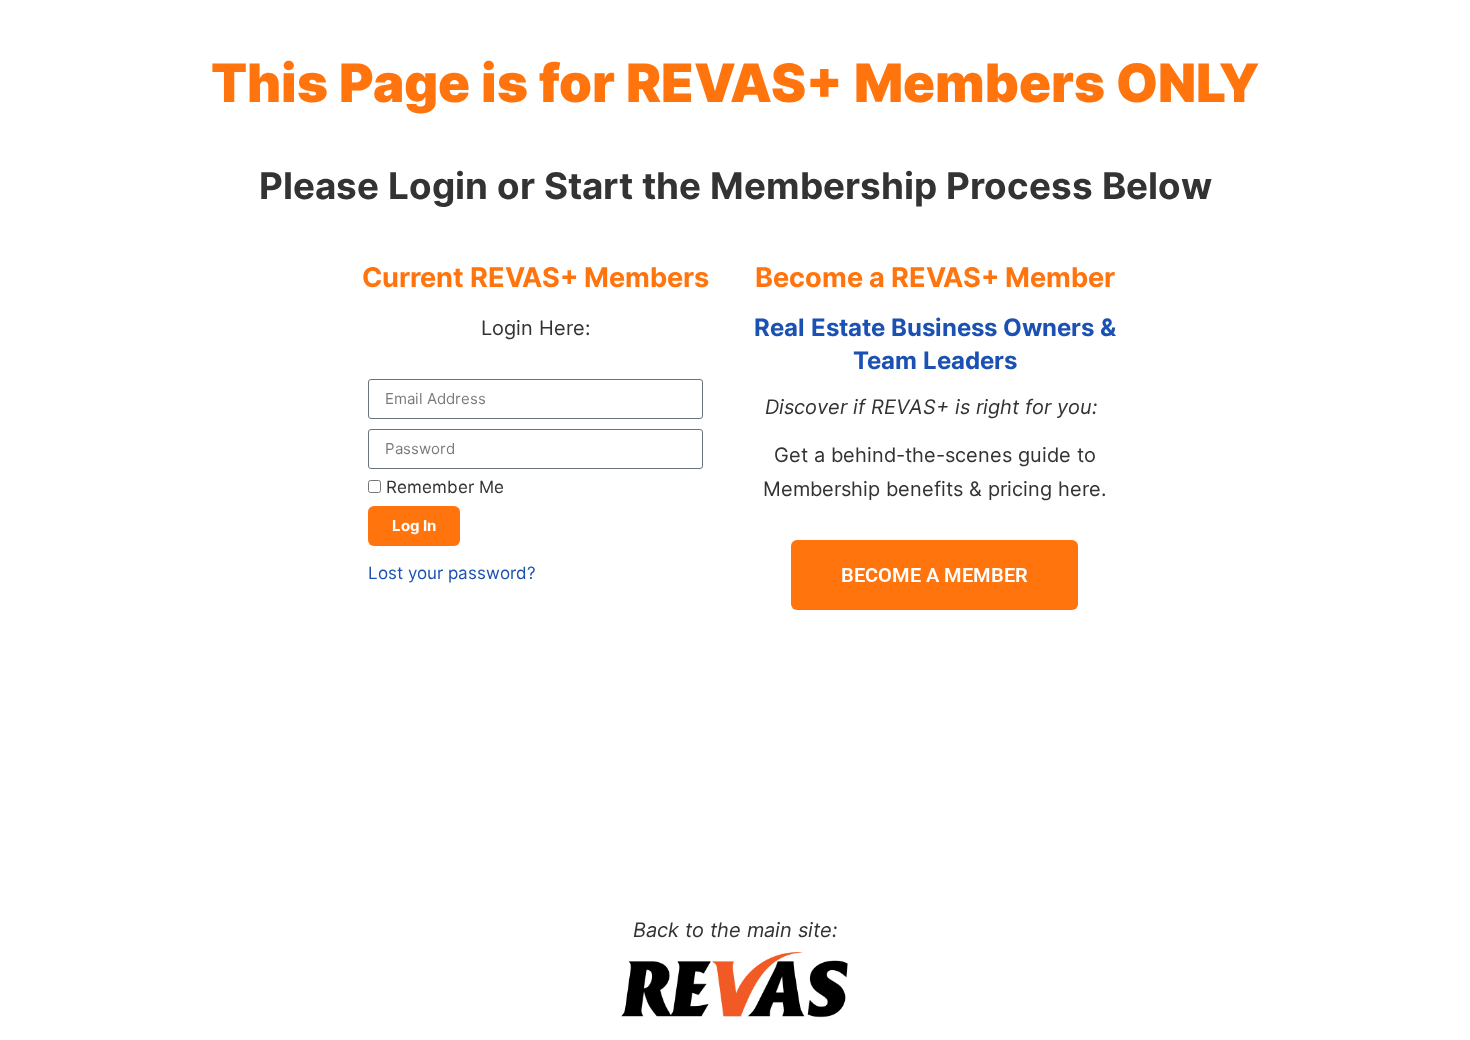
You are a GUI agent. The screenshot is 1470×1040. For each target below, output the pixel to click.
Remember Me (442, 487)
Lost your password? (452, 573)
